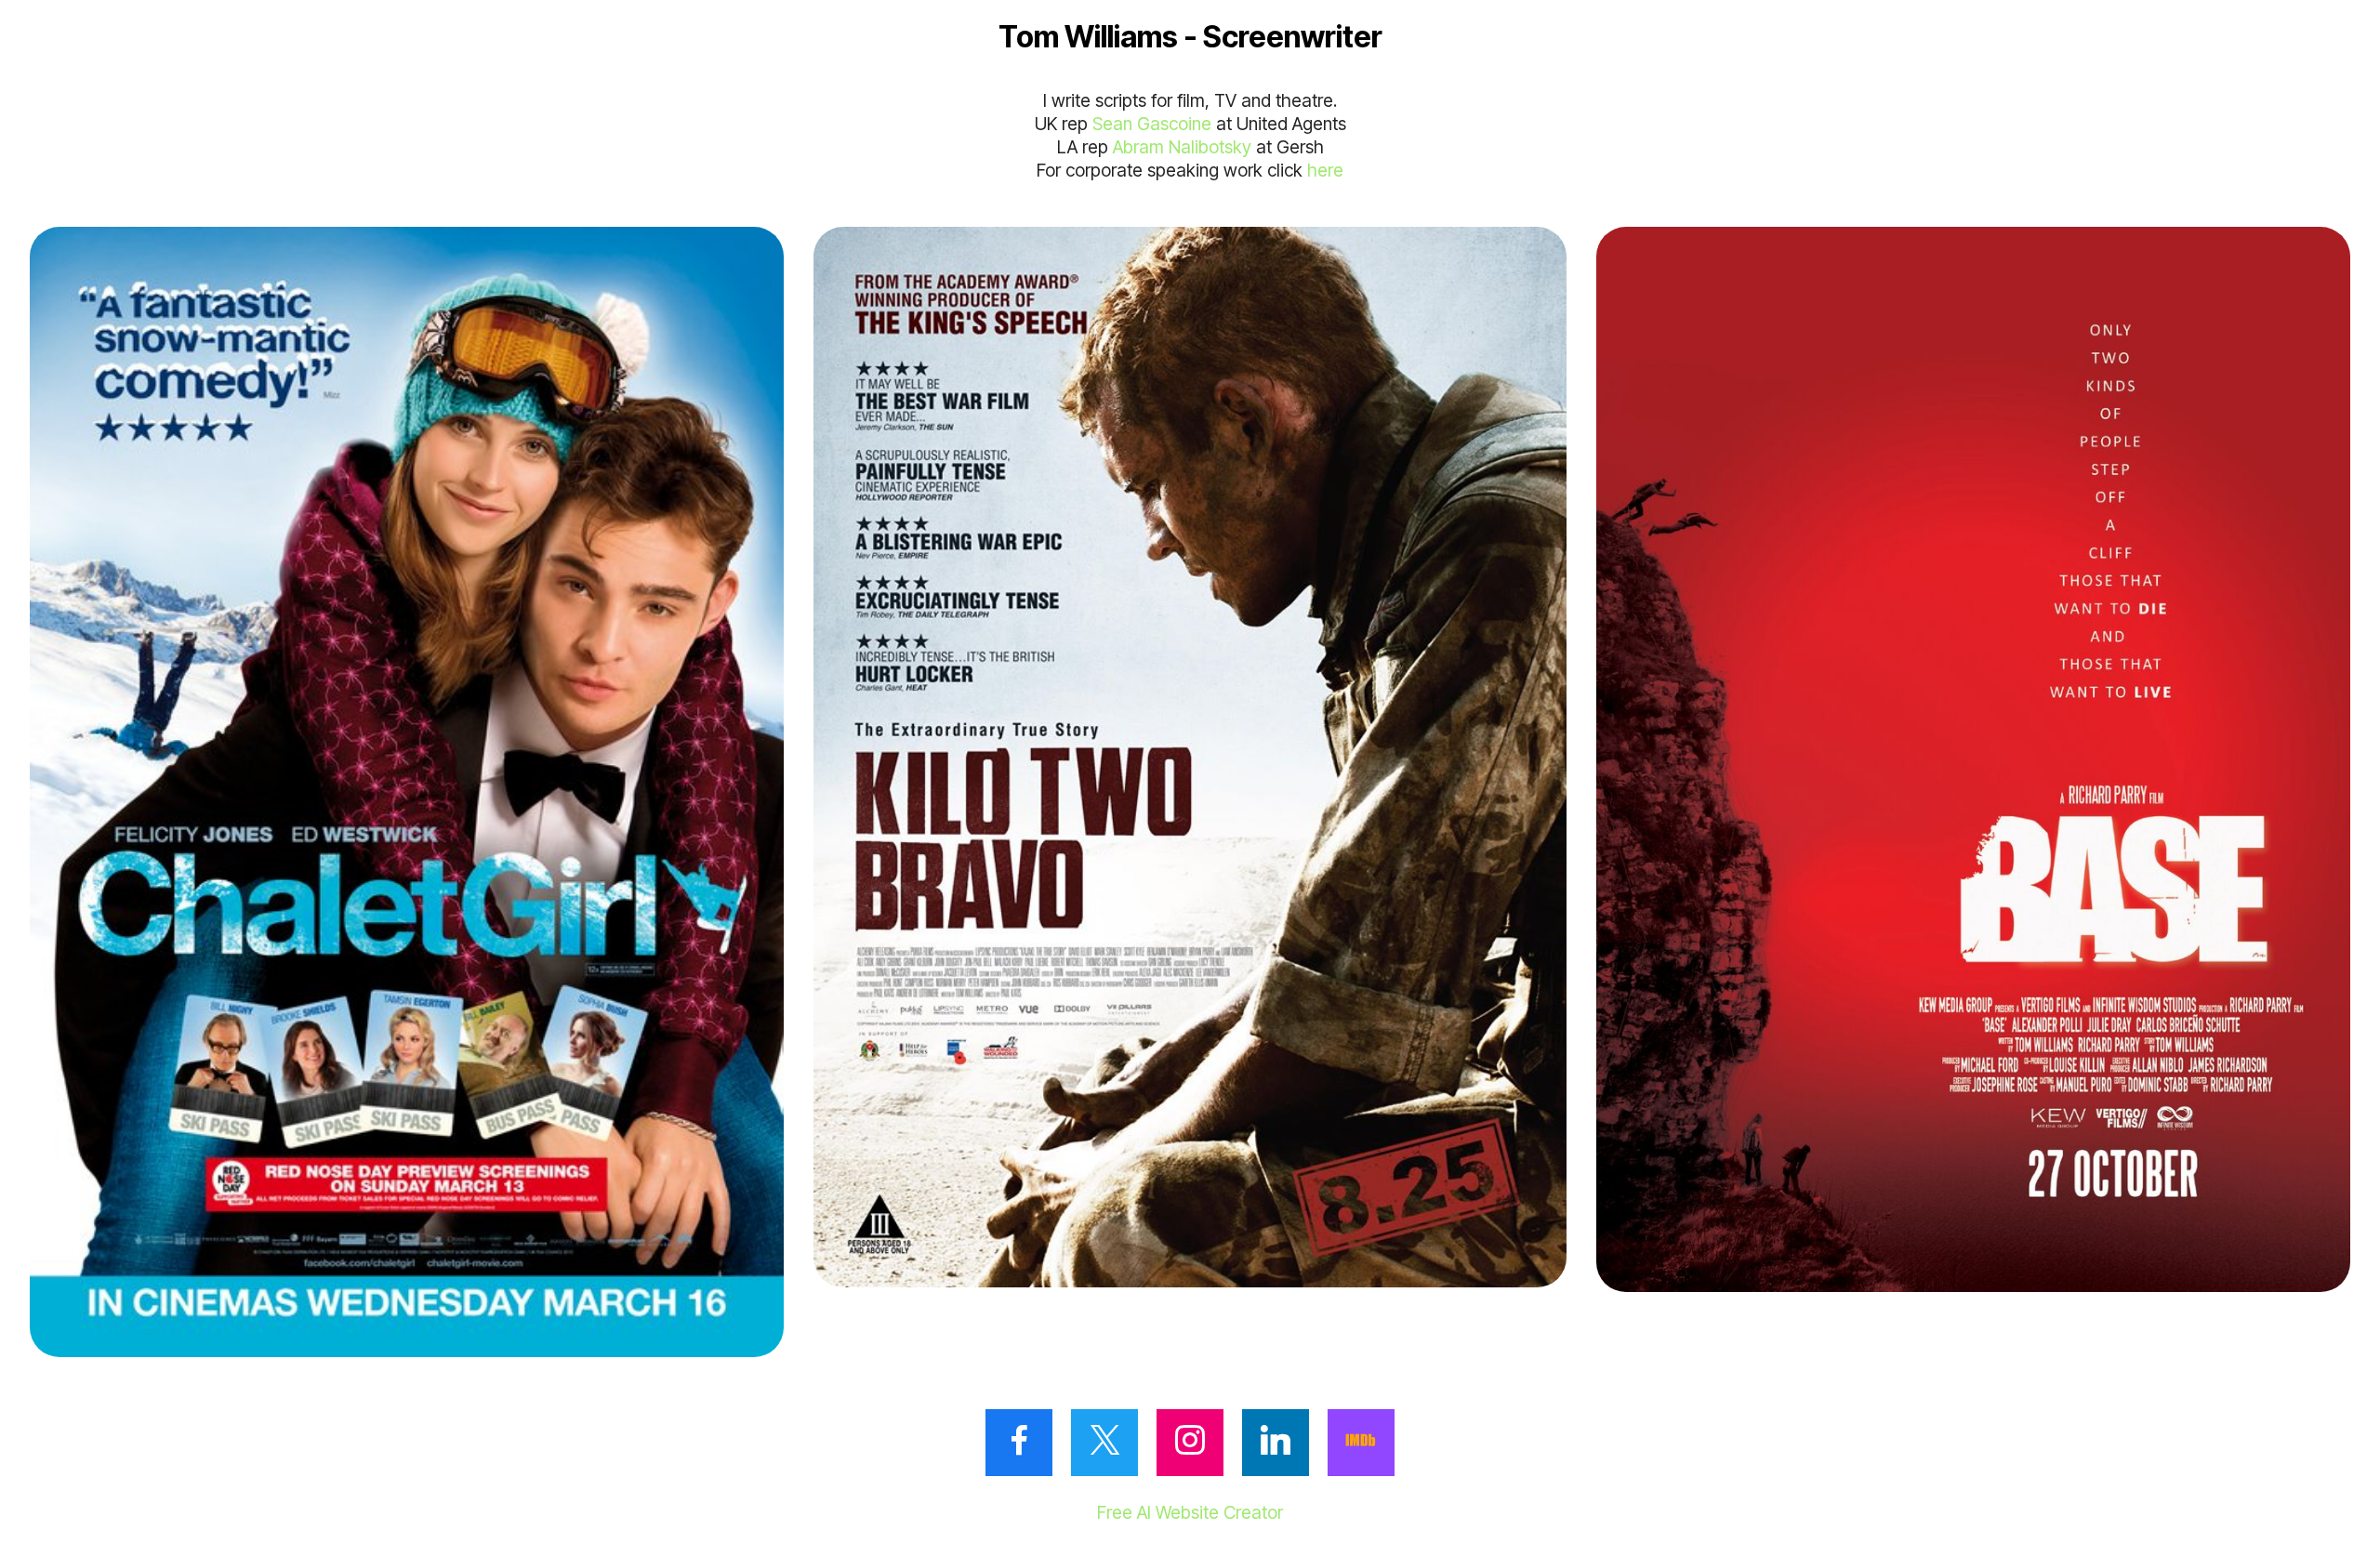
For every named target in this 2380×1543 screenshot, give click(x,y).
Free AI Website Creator (1190, 1513)
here (1325, 170)
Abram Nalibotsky (1182, 147)
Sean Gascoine (1152, 124)
